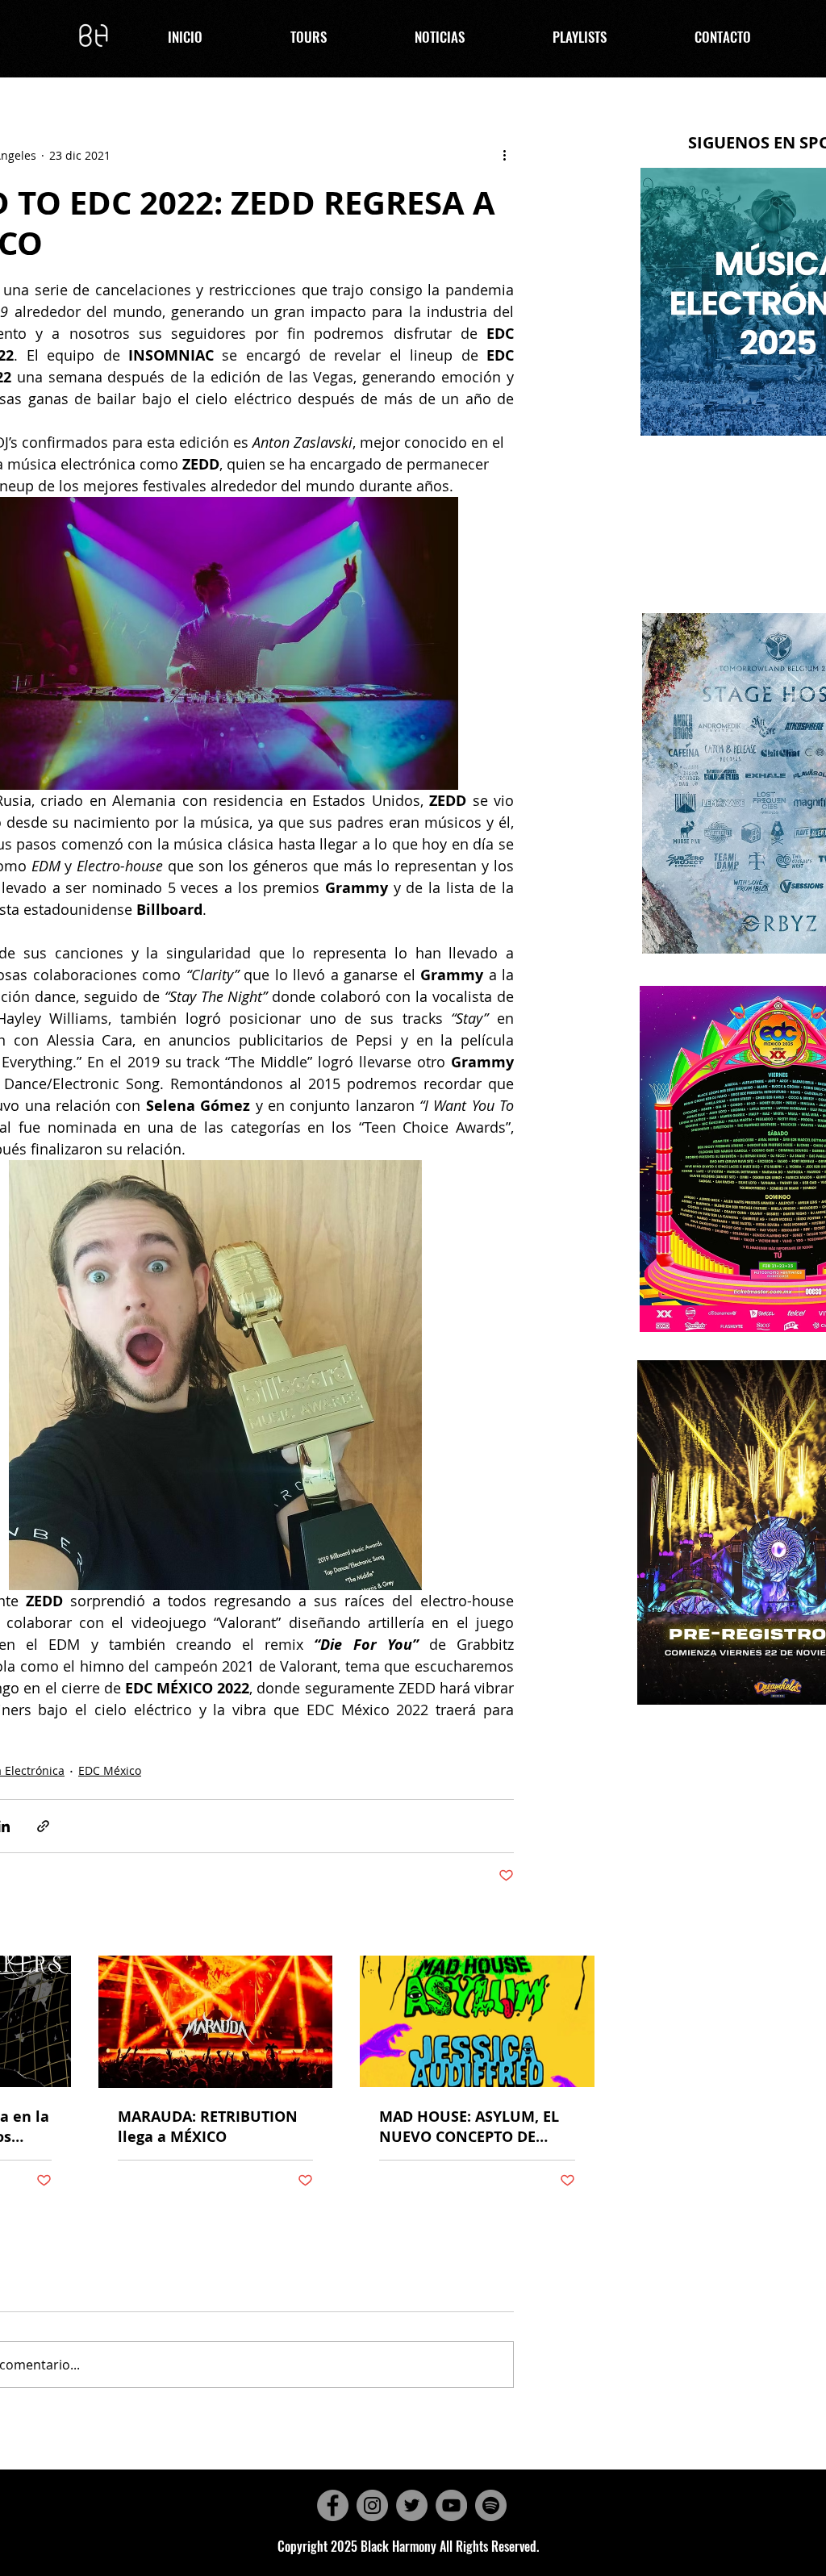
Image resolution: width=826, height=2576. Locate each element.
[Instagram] (372, 2505)
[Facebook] (333, 2505)
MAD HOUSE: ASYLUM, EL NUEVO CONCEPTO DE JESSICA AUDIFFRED (469, 2127)
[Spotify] (491, 2505)
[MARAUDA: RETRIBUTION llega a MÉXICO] (216, 2022)
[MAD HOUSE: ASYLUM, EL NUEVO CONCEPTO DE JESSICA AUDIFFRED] (477, 2021)
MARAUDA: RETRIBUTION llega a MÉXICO (208, 2127)
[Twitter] (412, 2505)
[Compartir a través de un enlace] (43, 1826)
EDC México (110, 1770)
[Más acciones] (504, 155)
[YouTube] (451, 2505)
